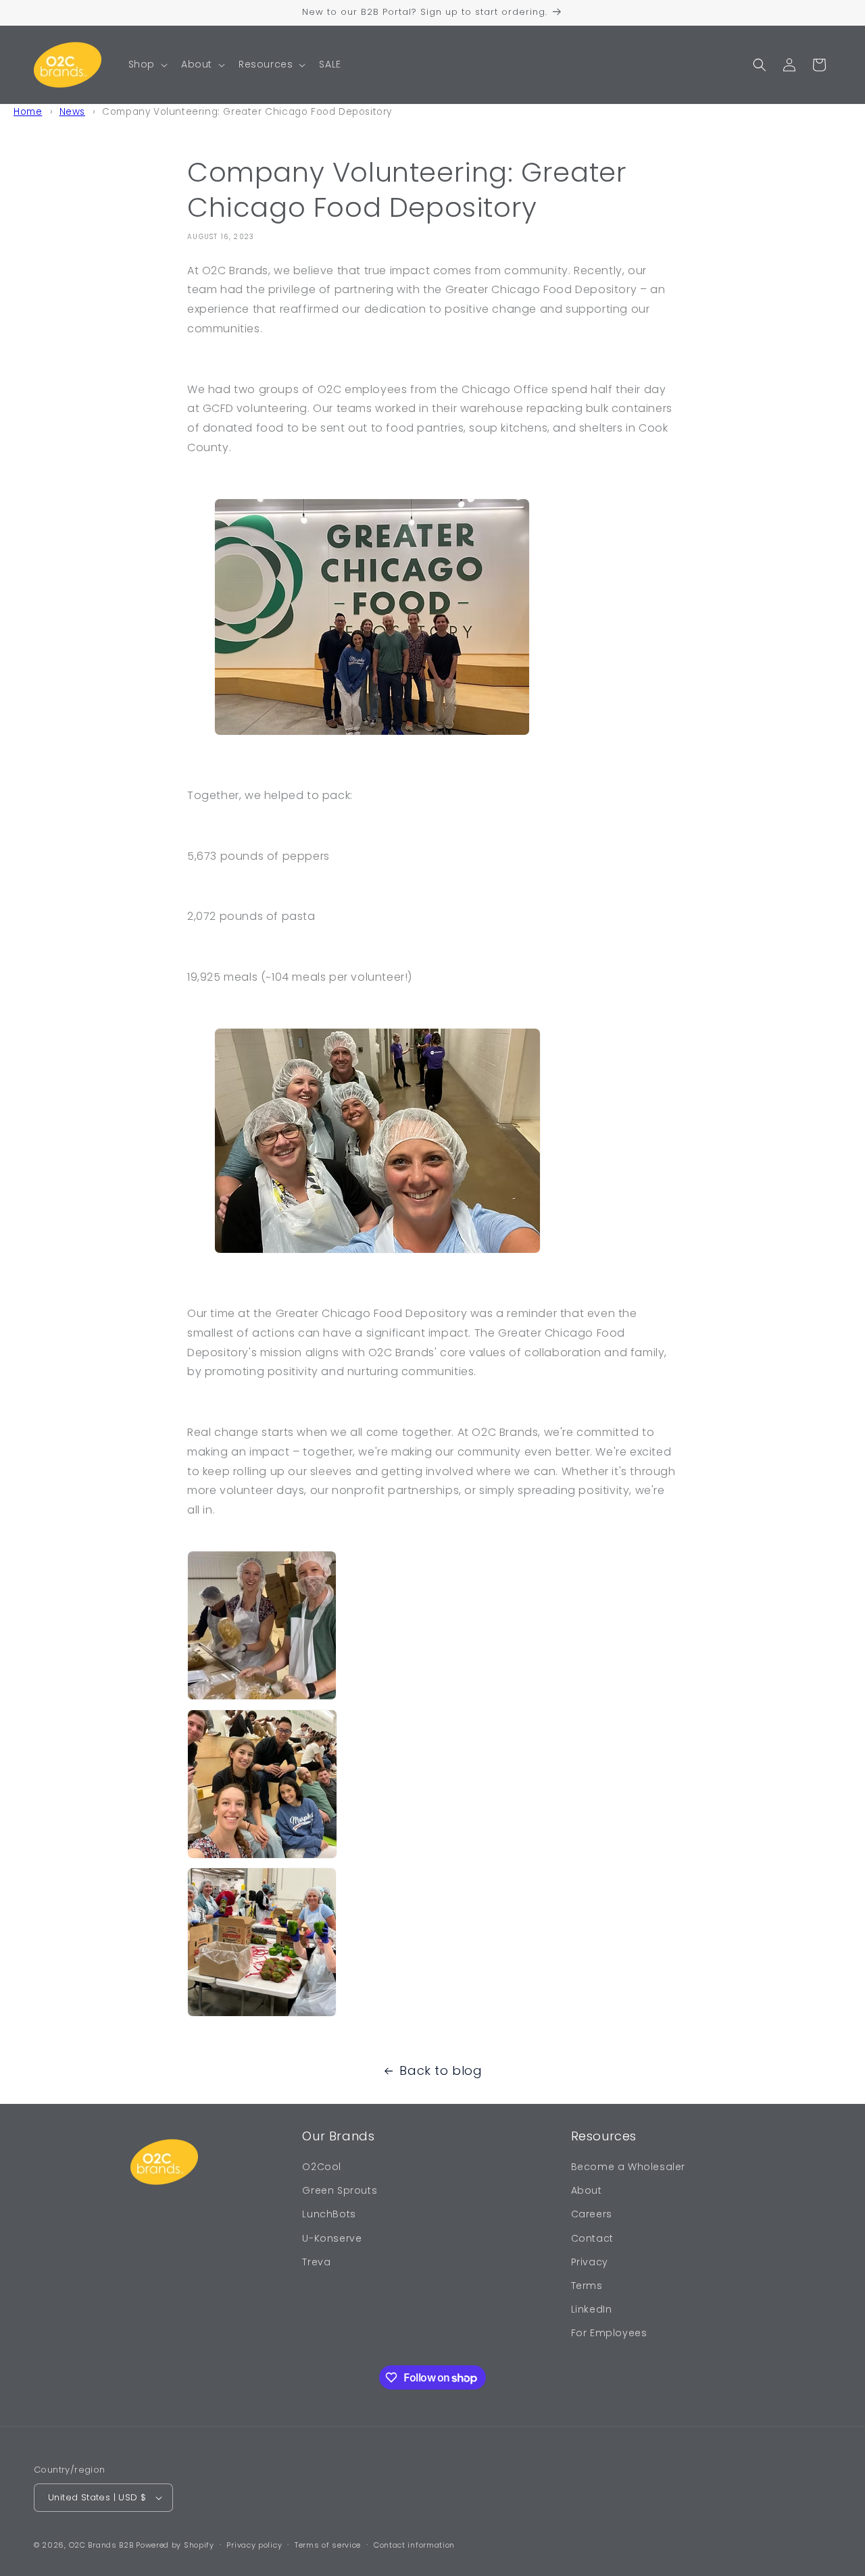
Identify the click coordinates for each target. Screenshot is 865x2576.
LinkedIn (592, 2309)
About (587, 2190)
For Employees (609, 2333)
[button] (147, 64)
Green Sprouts (340, 2190)
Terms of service (328, 2545)
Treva (316, 2262)
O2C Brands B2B (101, 2545)
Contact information (414, 2545)
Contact (592, 2238)
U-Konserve (332, 2238)
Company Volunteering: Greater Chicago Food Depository (247, 112)
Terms (587, 2286)
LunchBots (329, 2214)
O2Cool (322, 2167)
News (72, 112)
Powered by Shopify (175, 2545)
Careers (592, 2214)
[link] (432, 1630)
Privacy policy (254, 2545)
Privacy (590, 2262)
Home (28, 112)
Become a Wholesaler (628, 2167)
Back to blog (441, 2070)
